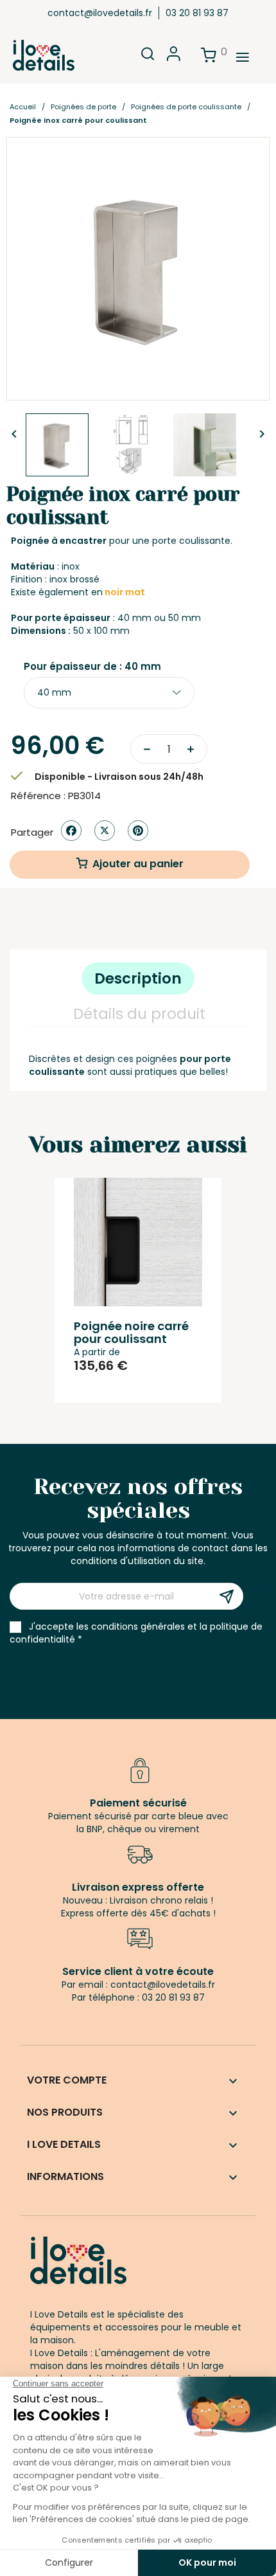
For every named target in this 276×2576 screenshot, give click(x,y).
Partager (71, 831)
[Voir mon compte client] (174, 58)
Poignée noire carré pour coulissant (131, 1332)
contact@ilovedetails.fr (100, 13)
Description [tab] (138, 978)
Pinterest (138, 831)
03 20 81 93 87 (197, 13)
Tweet (105, 831)
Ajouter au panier (138, 864)
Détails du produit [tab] (139, 1014)
